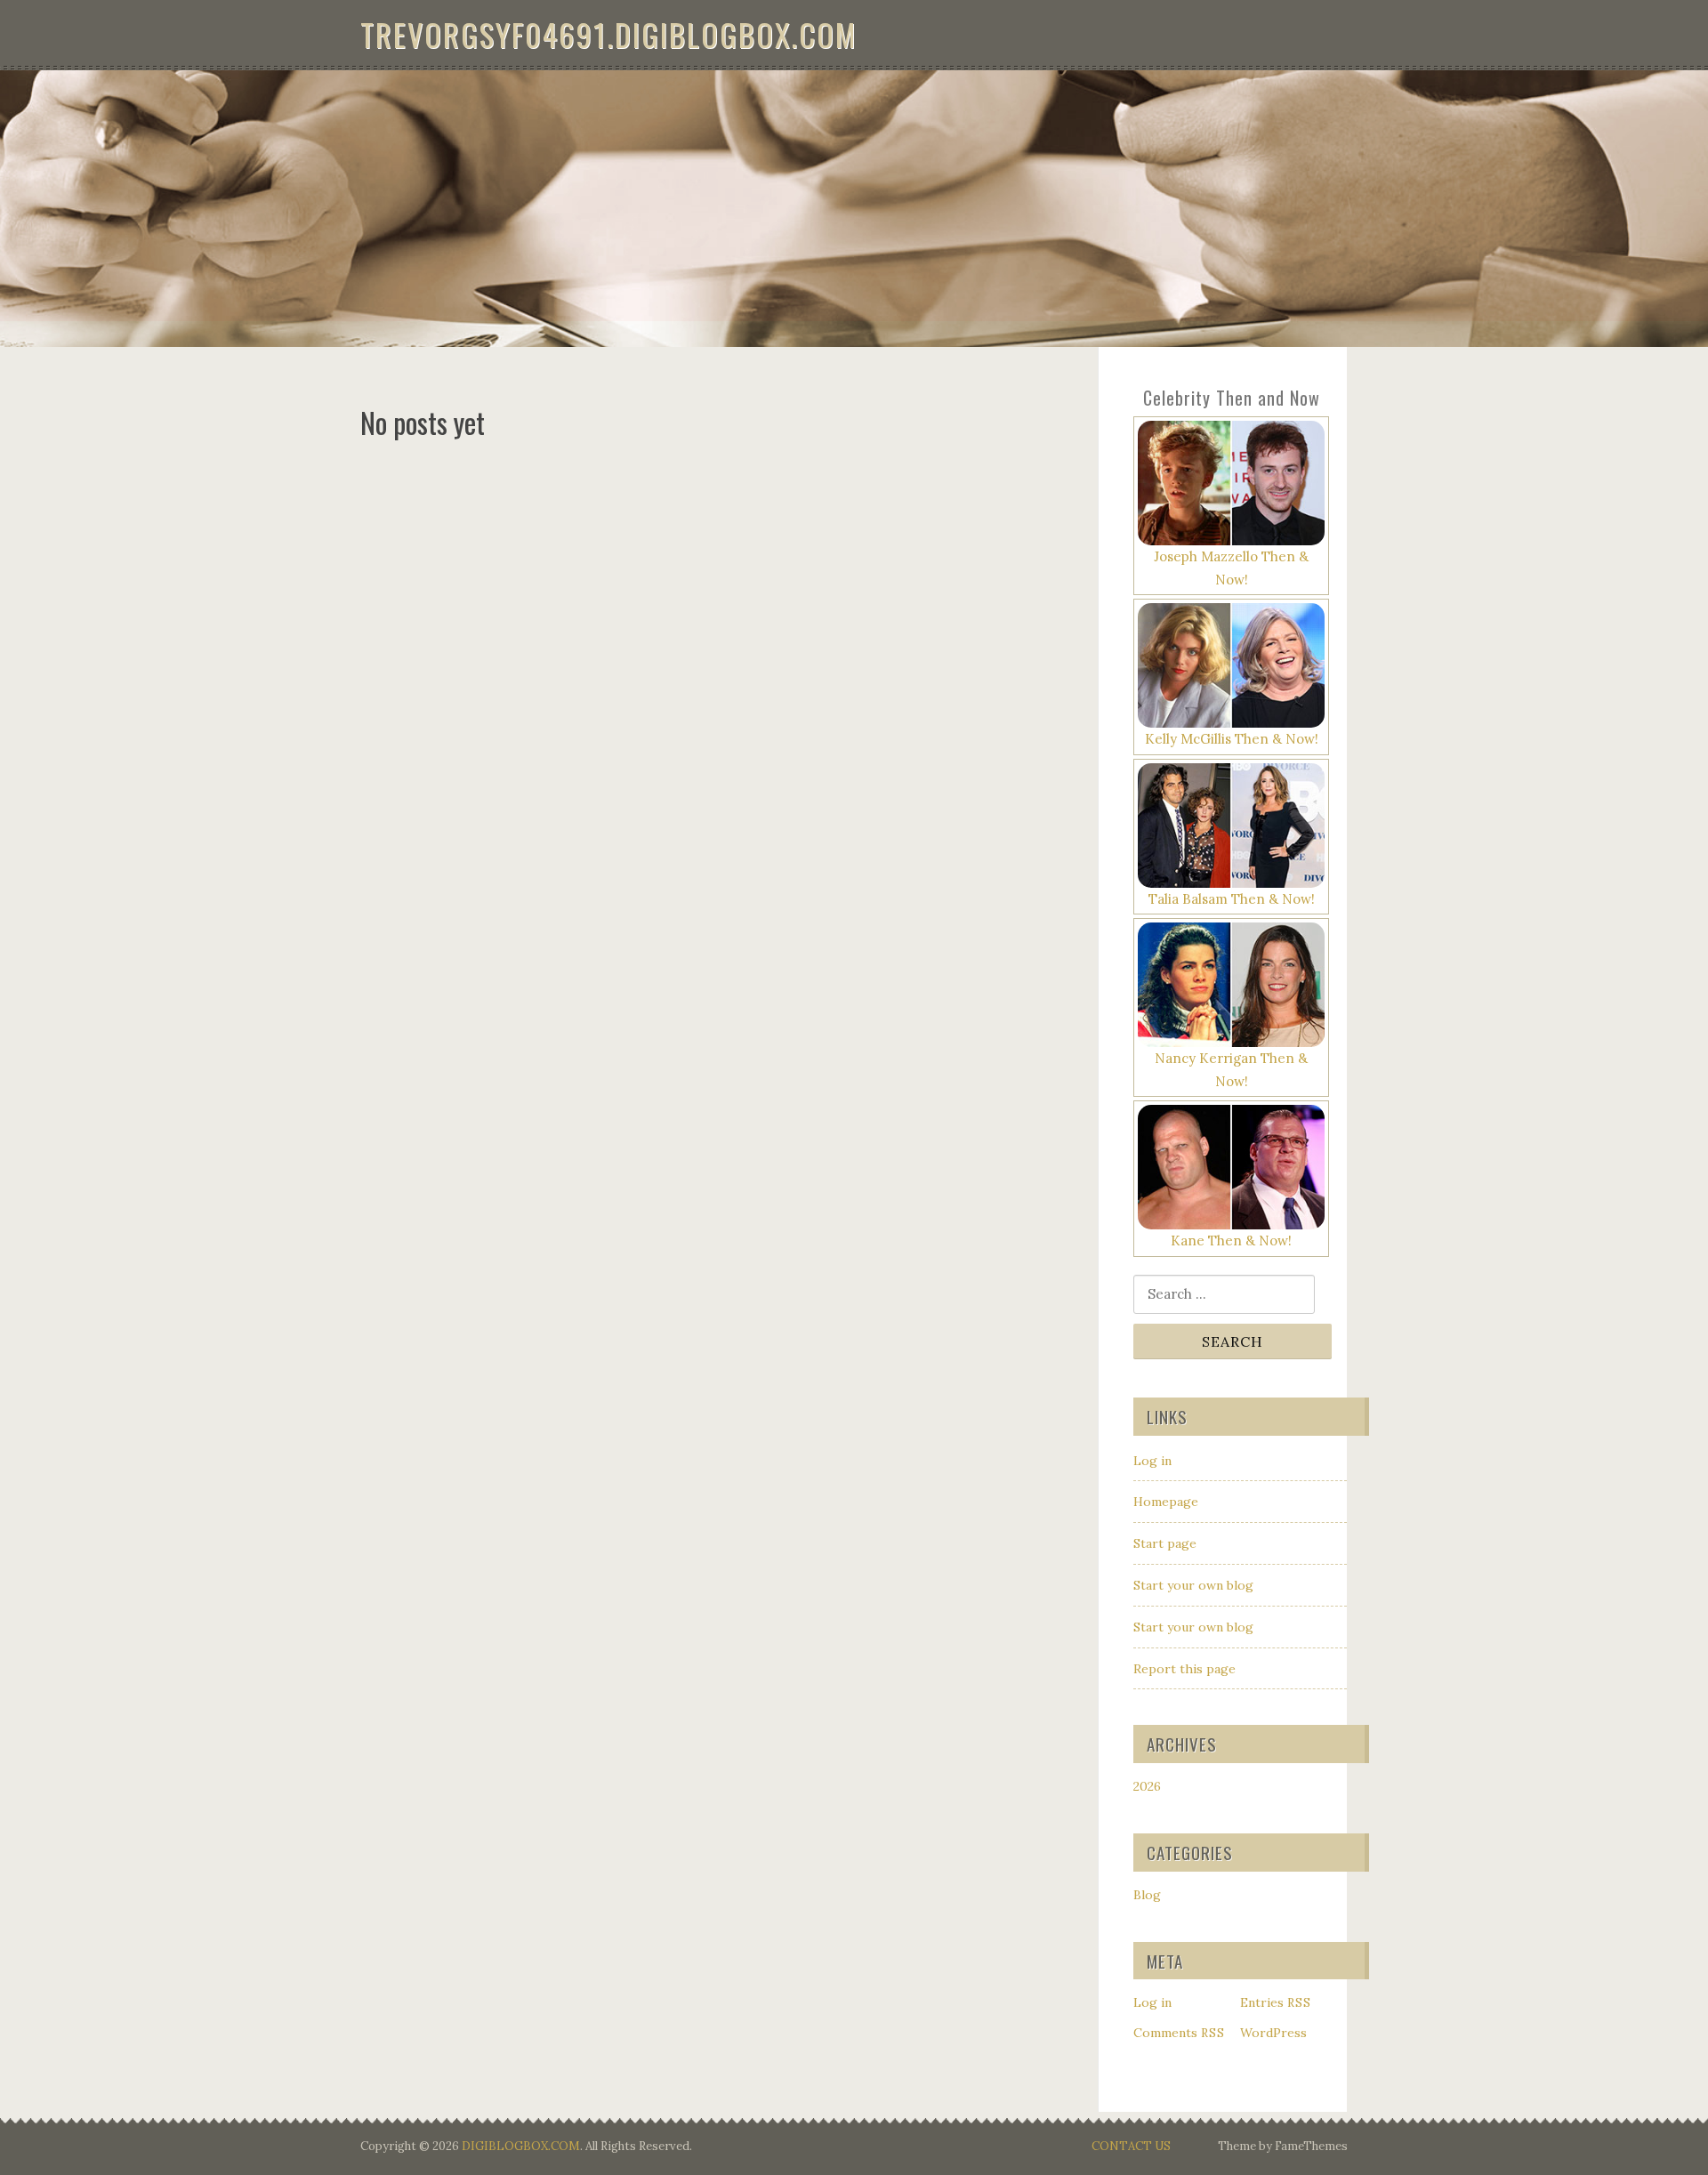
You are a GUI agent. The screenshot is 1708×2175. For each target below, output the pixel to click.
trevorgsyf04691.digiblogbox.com (608, 34)
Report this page (1184, 1669)
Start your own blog (1193, 1585)
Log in (1152, 1461)
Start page (1165, 1543)
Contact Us (1131, 2146)
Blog (1147, 1895)
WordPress (1273, 2033)
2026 (1147, 1786)
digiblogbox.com (521, 2146)
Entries (1276, 2002)
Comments (1179, 2033)
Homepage (1166, 1502)
